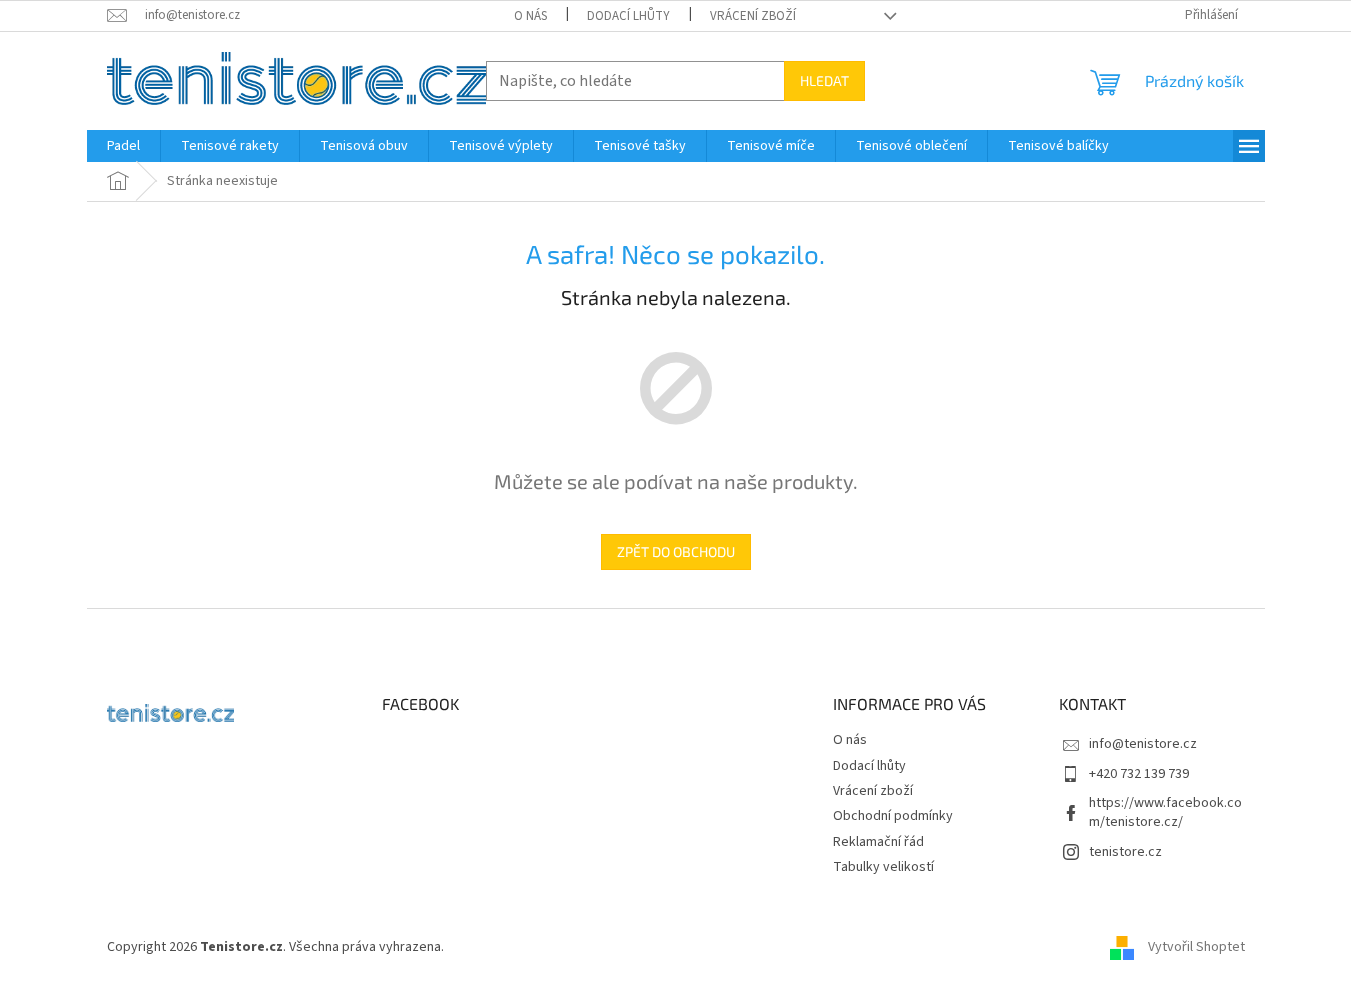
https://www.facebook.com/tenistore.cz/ (1165, 812)
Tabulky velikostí (883, 867)
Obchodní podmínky (893, 816)
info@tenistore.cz (1143, 744)
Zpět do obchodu (676, 551)
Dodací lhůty (628, 16)
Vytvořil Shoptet (1196, 947)
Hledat (824, 80)
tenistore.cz (1125, 852)
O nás (530, 16)
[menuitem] (123, 146)
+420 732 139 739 (1139, 774)
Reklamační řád (878, 842)
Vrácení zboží (753, 16)
